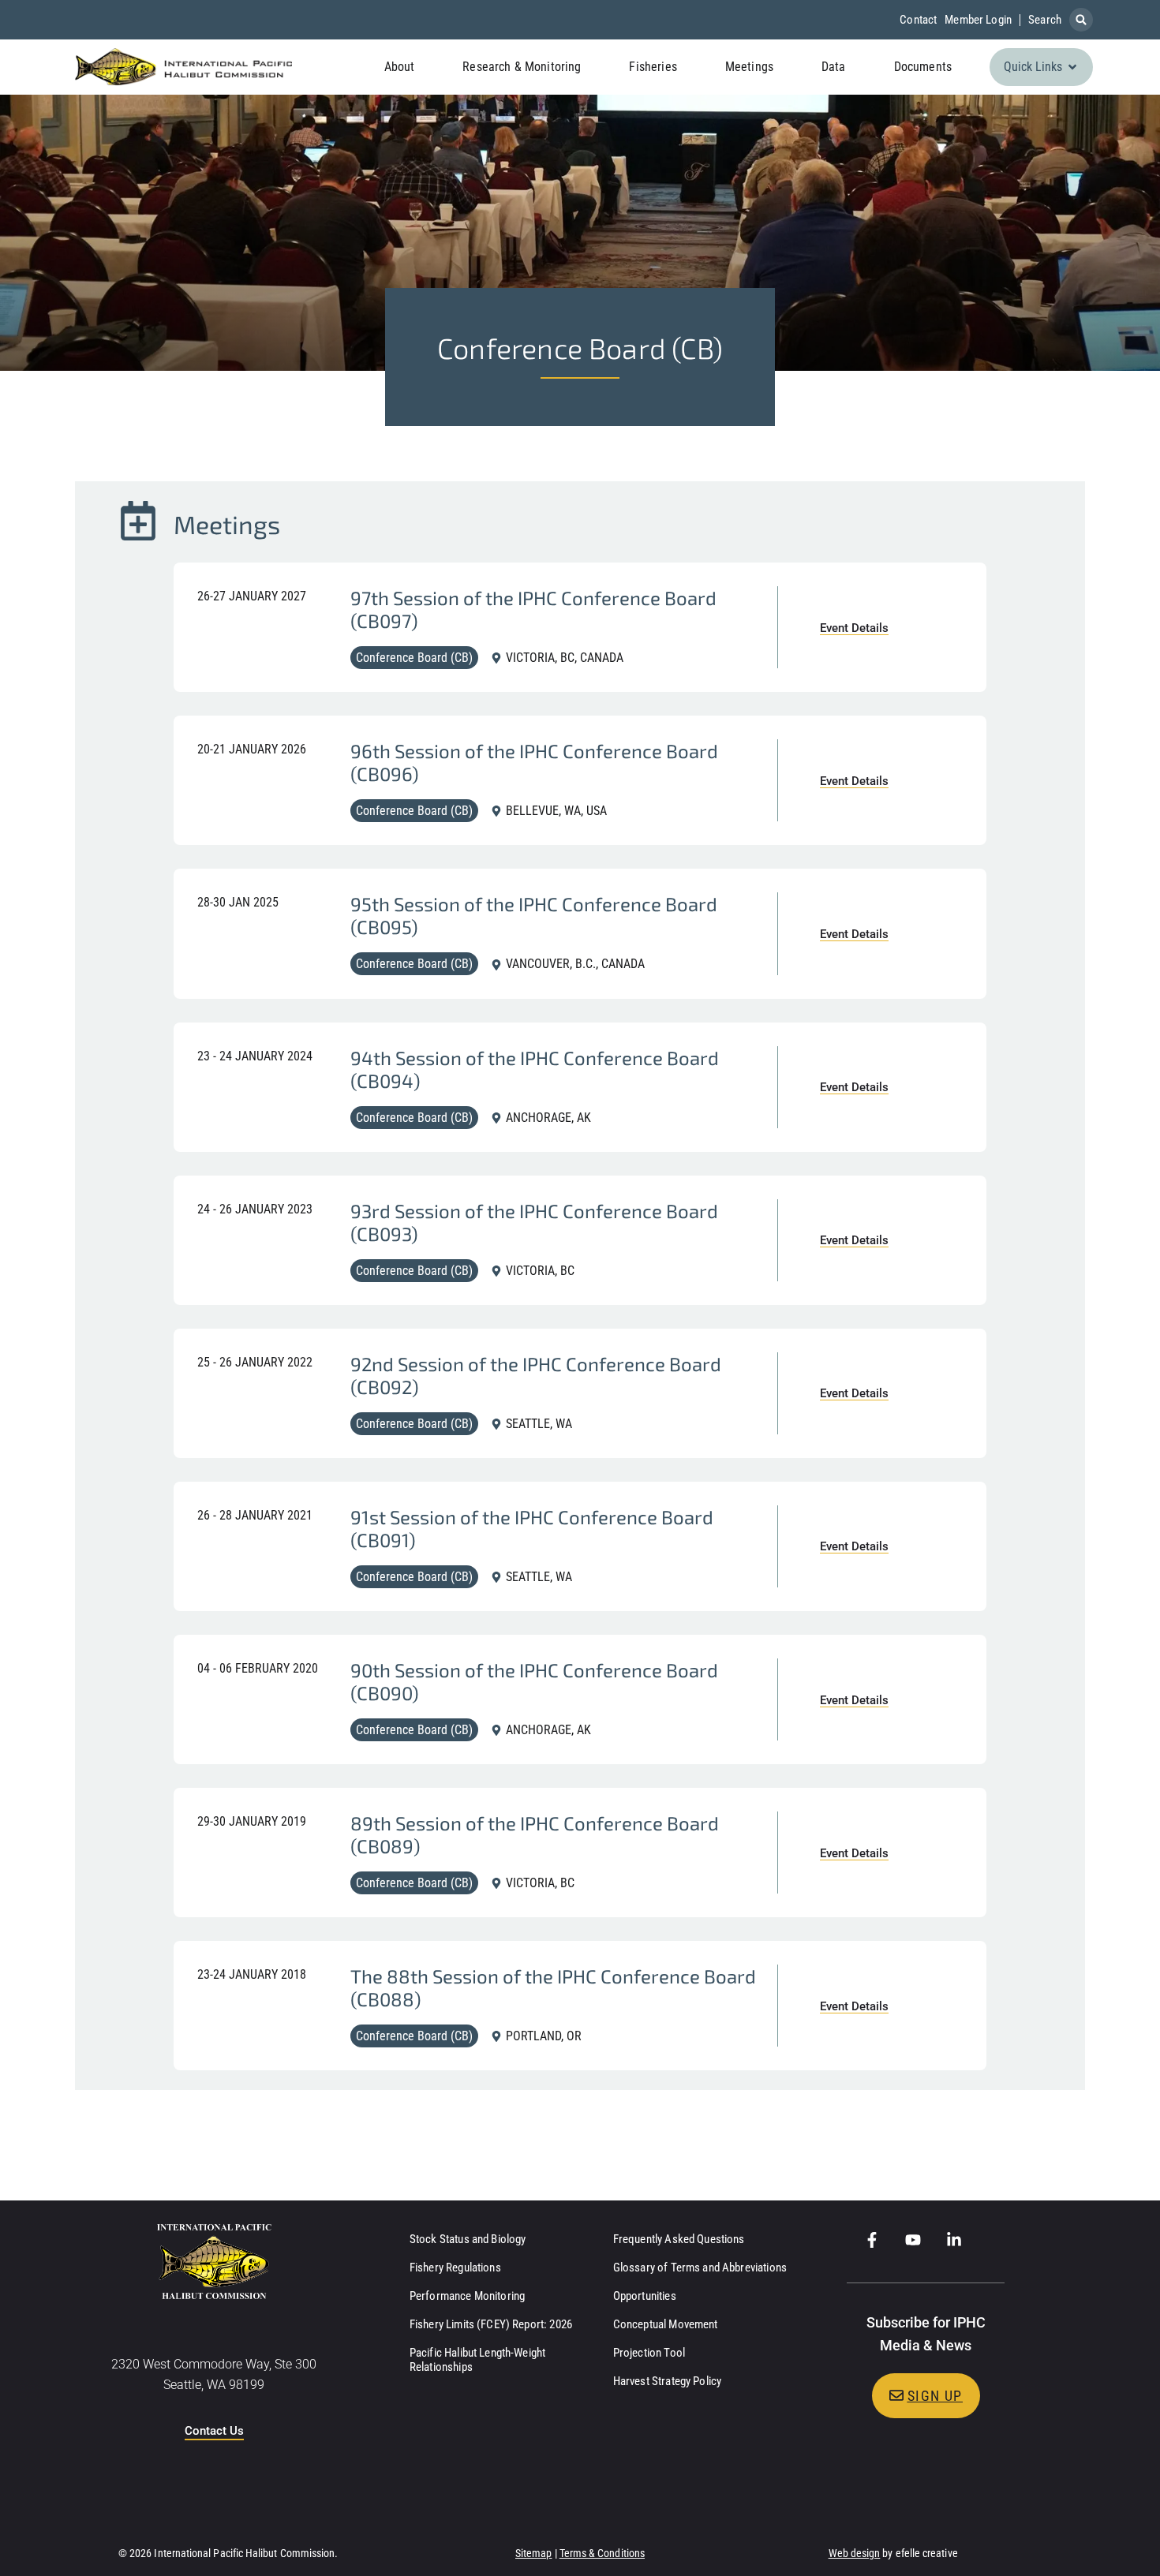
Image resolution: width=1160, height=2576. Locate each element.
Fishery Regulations (455, 2268)
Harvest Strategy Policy (667, 2381)
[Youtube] (913, 2240)
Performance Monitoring (467, 2296)
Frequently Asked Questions (679, 2239)
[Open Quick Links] (1072, 67)
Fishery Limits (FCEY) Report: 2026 (491, 2324)
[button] (1081, 20)
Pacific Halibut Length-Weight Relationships (477, 2360)
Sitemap (534, 2553)
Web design (855, 2553)
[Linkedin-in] (954, 2240)
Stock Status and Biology (468, 2239)
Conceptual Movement (666, 2324)
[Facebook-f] (872, 2240)
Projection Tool (649, 2353)
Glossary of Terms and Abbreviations (700, 2268)
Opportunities (645, 2296)
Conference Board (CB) (414, 658)
